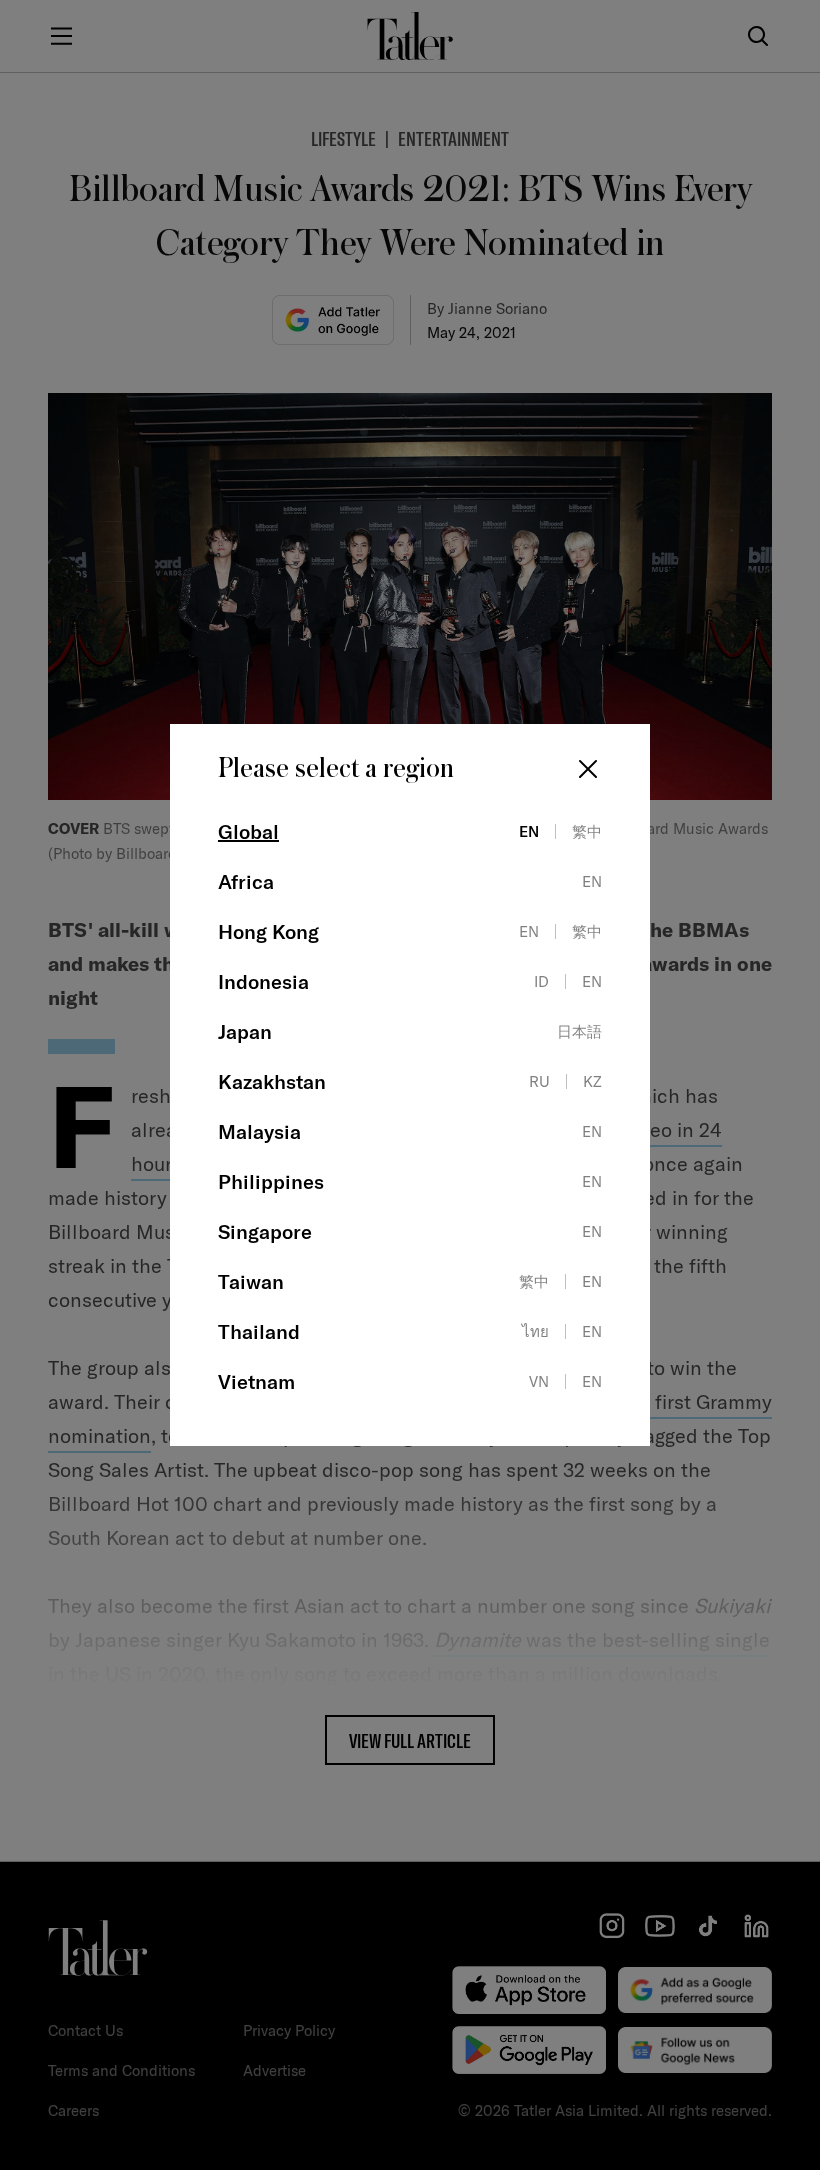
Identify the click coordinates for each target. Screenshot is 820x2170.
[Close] (588, 769)
